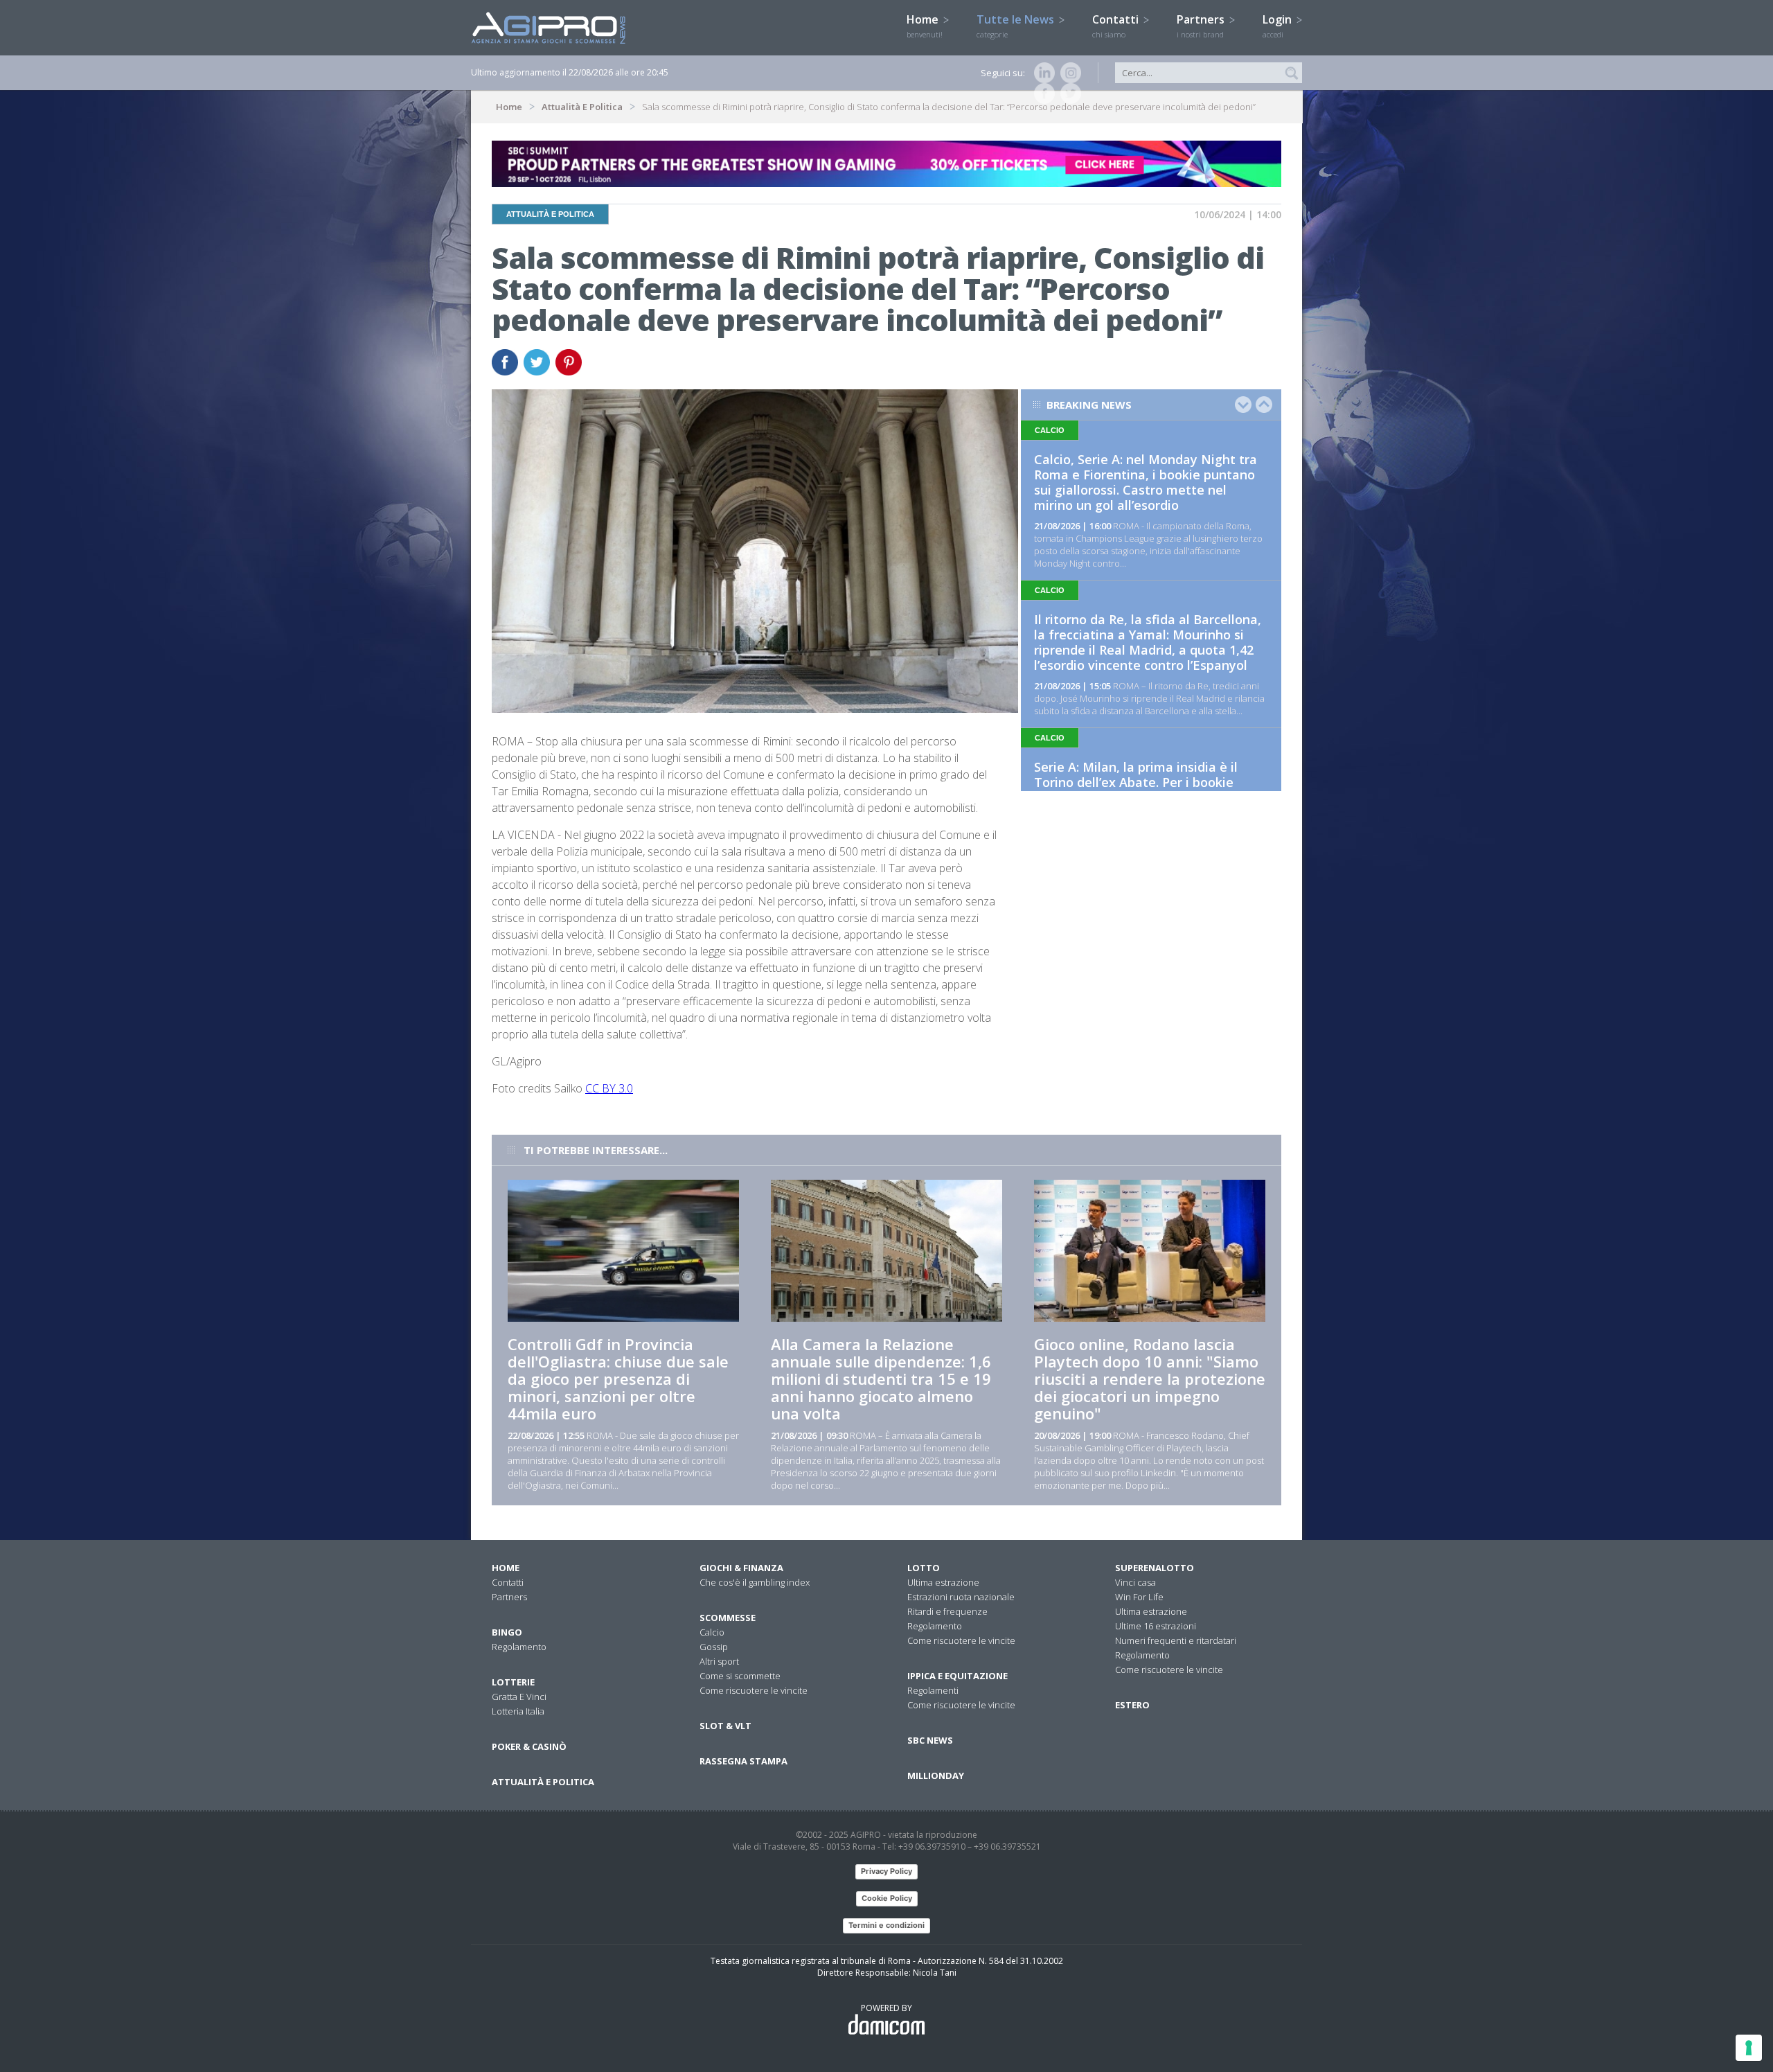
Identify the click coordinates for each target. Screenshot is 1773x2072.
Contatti (1117, 26)
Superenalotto (1155, 1568)
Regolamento (519, 1647)
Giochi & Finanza (741, 1568)
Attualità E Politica (582, 107)
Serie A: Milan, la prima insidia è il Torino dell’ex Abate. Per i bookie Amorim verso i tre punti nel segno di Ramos (1147, 790)
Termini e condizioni (886, 1925)
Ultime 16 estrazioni (1156, 1626)
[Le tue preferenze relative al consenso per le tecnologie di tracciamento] (1749, 2048)
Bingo (507, 1632)
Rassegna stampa (743, 1761)
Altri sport (719, 1661)
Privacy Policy (886, 1871)
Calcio (712, 1632)
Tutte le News (1017, 26)
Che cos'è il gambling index (755, 1582)
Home (925, 26)
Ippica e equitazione (957, 1676)
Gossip (714, 1647)
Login (1278, 26)
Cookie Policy (887, 1898)
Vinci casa (1135, 1582)
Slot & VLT (725, 1726)
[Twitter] (1068, 94)
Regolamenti (933, 1690)
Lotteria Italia (518, 1711)
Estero (1132, 1705)
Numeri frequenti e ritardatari (1176, 1640)
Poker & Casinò (529, 1746)
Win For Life (1139, 1597)
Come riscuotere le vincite (754, 1690)
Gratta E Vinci (519, 1697)
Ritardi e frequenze (947, 1611)
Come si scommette (740, 1676)
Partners (1202, 26)
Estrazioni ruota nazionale (961, 1597)
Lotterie (513, 1682)
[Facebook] (1042, 94)
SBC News (930, 1740)
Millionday (936, 1776)
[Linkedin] (1042, 73)
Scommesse (728, 1618)
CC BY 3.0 (609, 1088)
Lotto (924, 1568)
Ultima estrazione (943, 1582)
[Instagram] (1068, 73)
